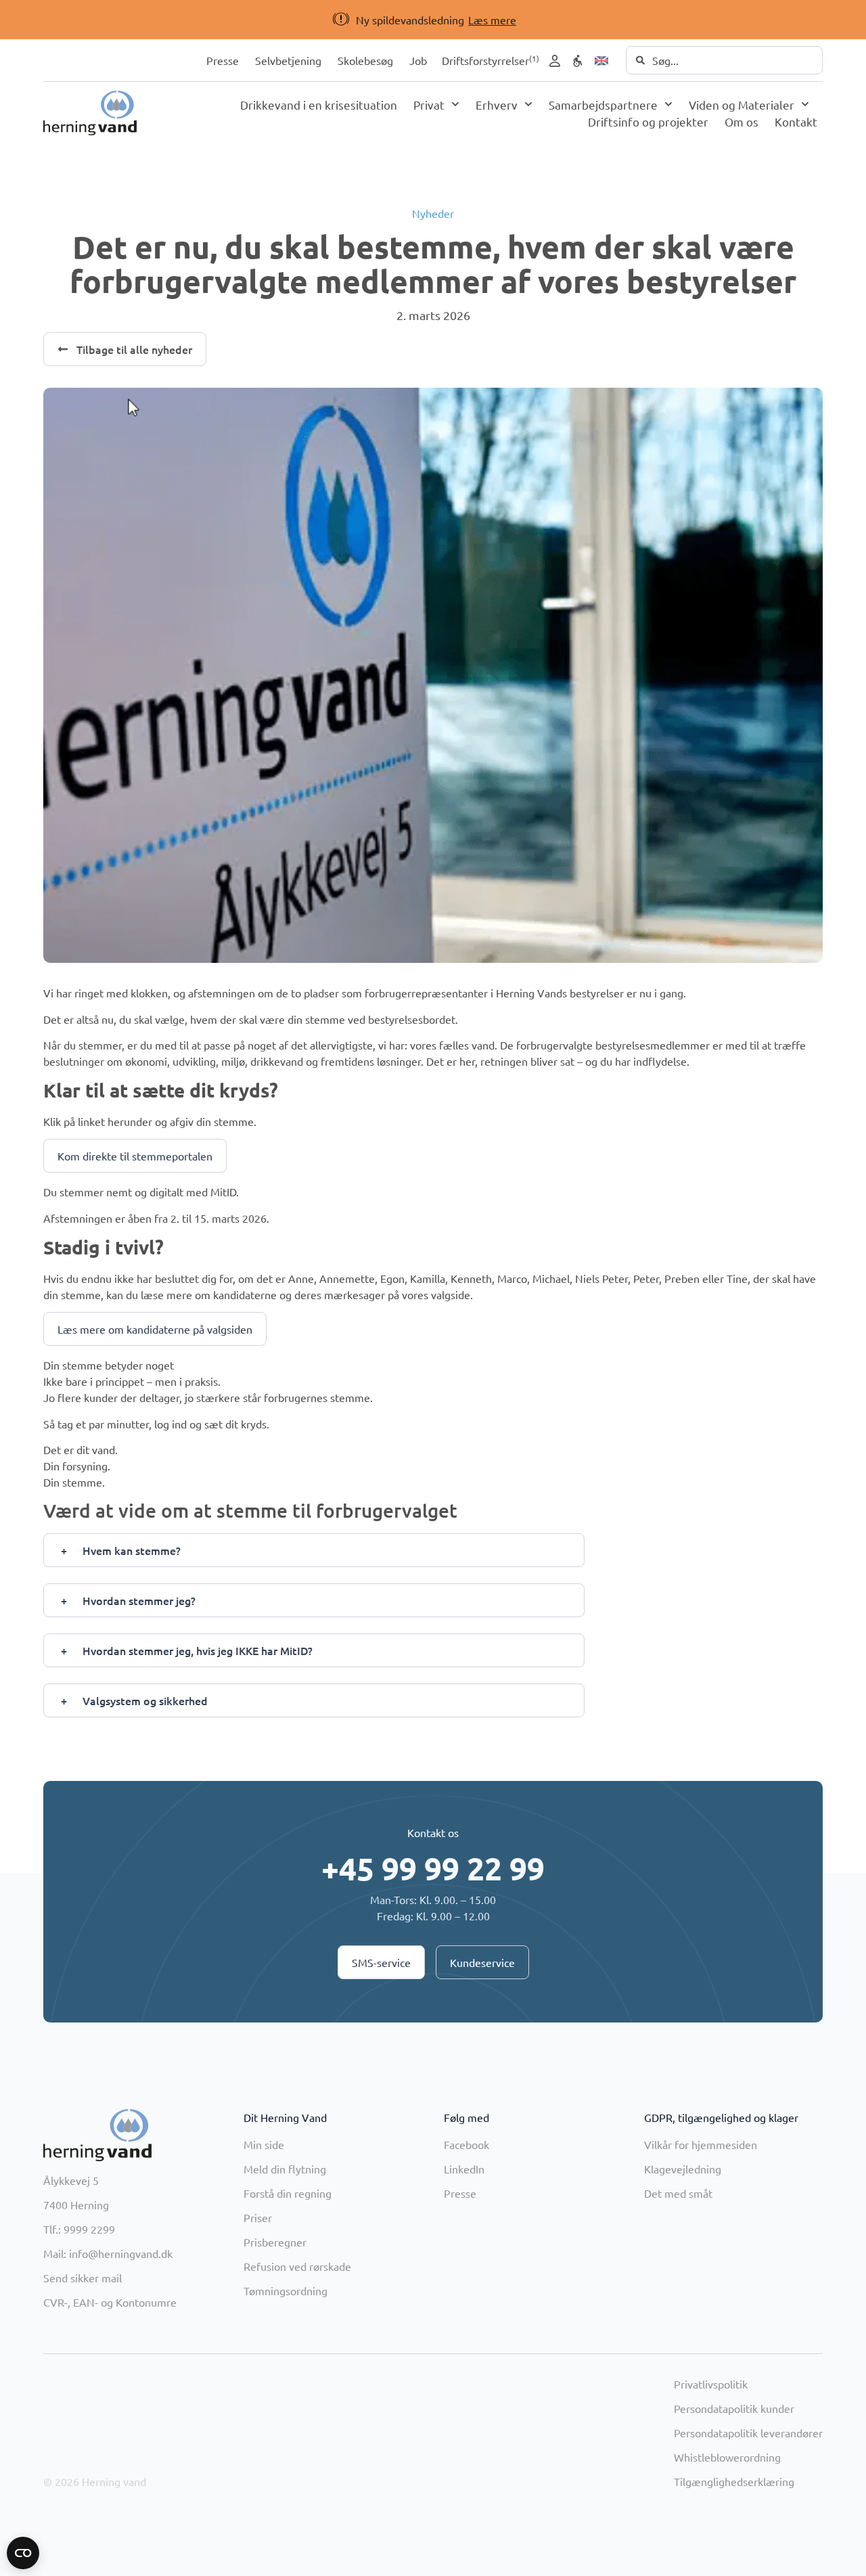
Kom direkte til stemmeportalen (135, 1156)
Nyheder (433, 213)
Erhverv (497, 105)
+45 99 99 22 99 (433, 1868)
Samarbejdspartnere (603, 105)
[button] (410, 20)
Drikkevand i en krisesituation (319, 105)
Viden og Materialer (742, 105)
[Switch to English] (601, 61)
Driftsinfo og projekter (648, 121)
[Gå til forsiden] (90, 113)
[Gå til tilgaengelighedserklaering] (578, 61)
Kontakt (796, 121)
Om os (742, 121)
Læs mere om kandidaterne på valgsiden (155, 1329)
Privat (429, 105)
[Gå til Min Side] (555, 61)
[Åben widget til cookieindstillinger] (23, 2553)
